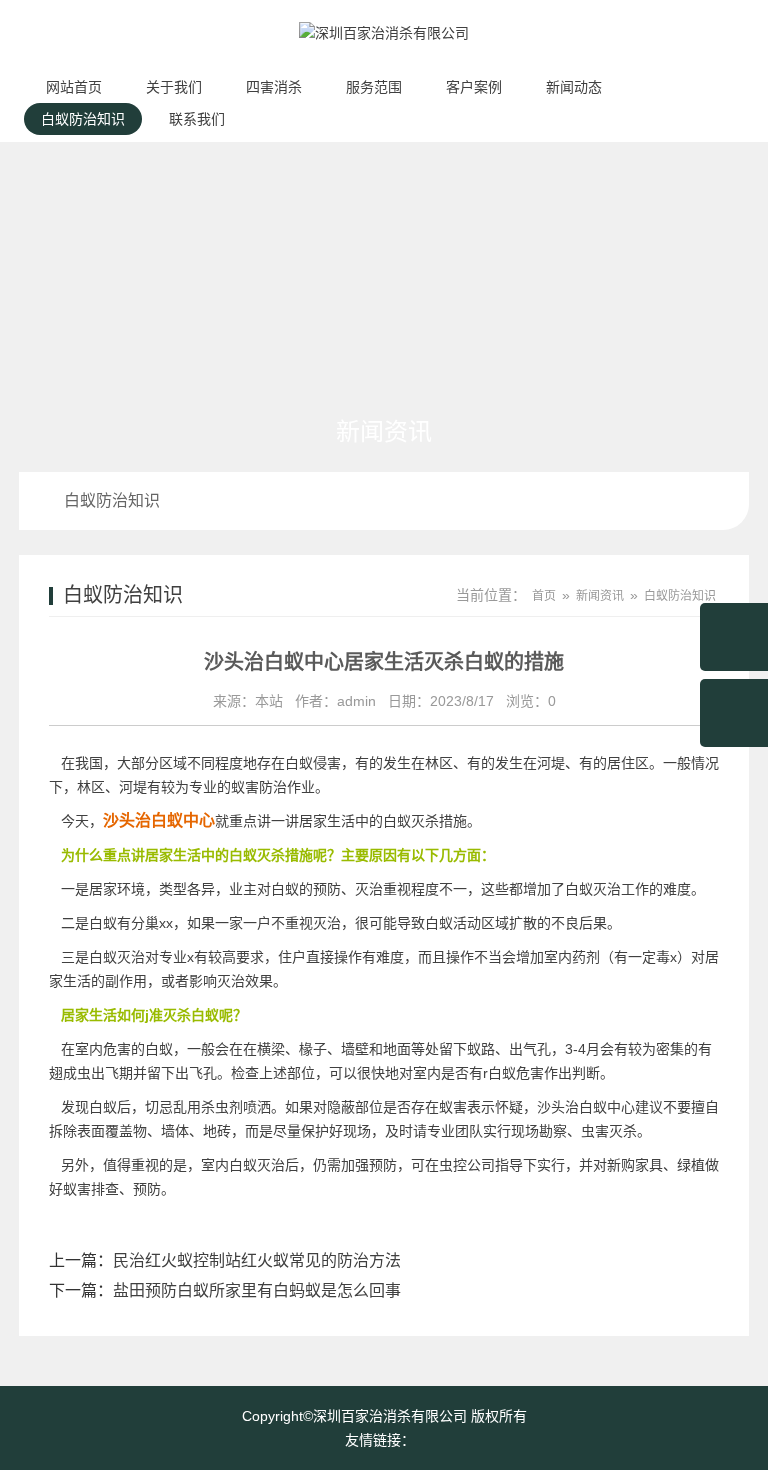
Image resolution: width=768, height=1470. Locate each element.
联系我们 (197, 119)
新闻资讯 (600, 596)
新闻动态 (574, 87)
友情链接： (380, 1440)
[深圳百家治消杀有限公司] (384, 56)
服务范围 (374, 87)
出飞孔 (196, 1073)
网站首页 (74, 87)
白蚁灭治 (593, 889)
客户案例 (474, 87)
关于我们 (174, 87)
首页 (544, 596)
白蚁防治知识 (83, 119)
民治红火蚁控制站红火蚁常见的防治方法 (257, 1260)
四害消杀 (274, 87)
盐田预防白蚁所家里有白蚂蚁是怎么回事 (257, 1290)
